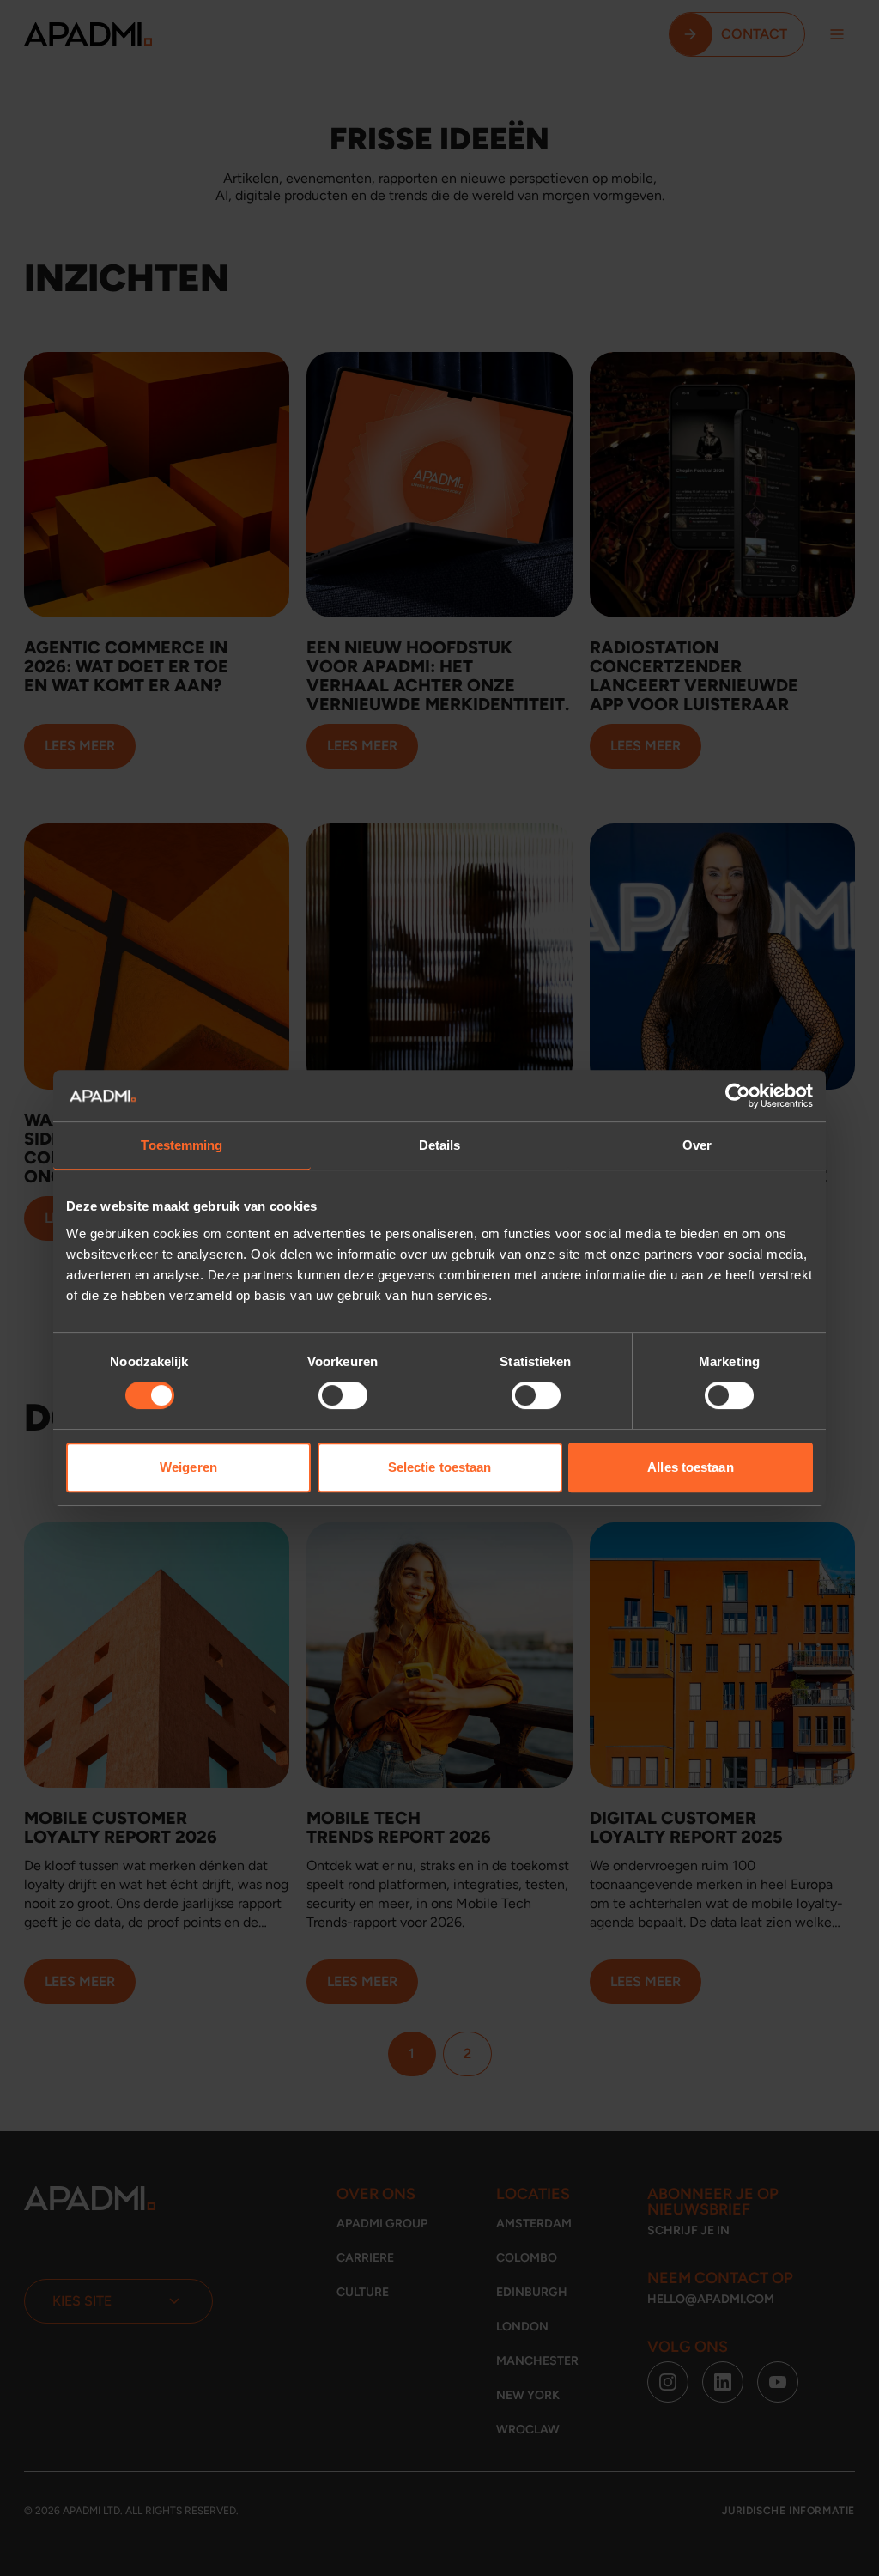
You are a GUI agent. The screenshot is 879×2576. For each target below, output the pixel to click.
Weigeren (188, 1467)
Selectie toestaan (440, 1467)
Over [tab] (697, 1145)
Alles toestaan (690, 1467)
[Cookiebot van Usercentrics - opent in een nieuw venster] (738, 1096)
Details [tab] (440, 1145)
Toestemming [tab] (182, 1145)
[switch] (343, 1395)
